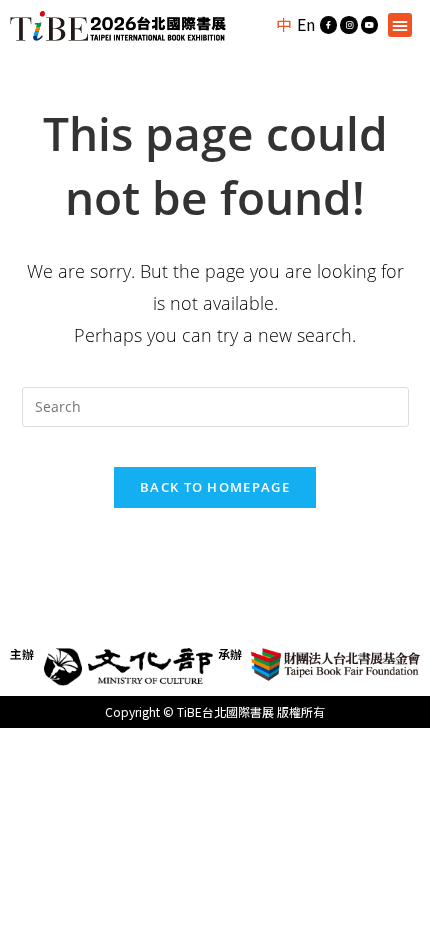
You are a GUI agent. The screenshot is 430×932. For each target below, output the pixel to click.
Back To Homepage (215, 487)
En (306, 24)
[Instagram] (349, 25)
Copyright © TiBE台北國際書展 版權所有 (215, 711)
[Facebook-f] (329, 25)
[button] (400, 25)
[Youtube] (370, 25)
